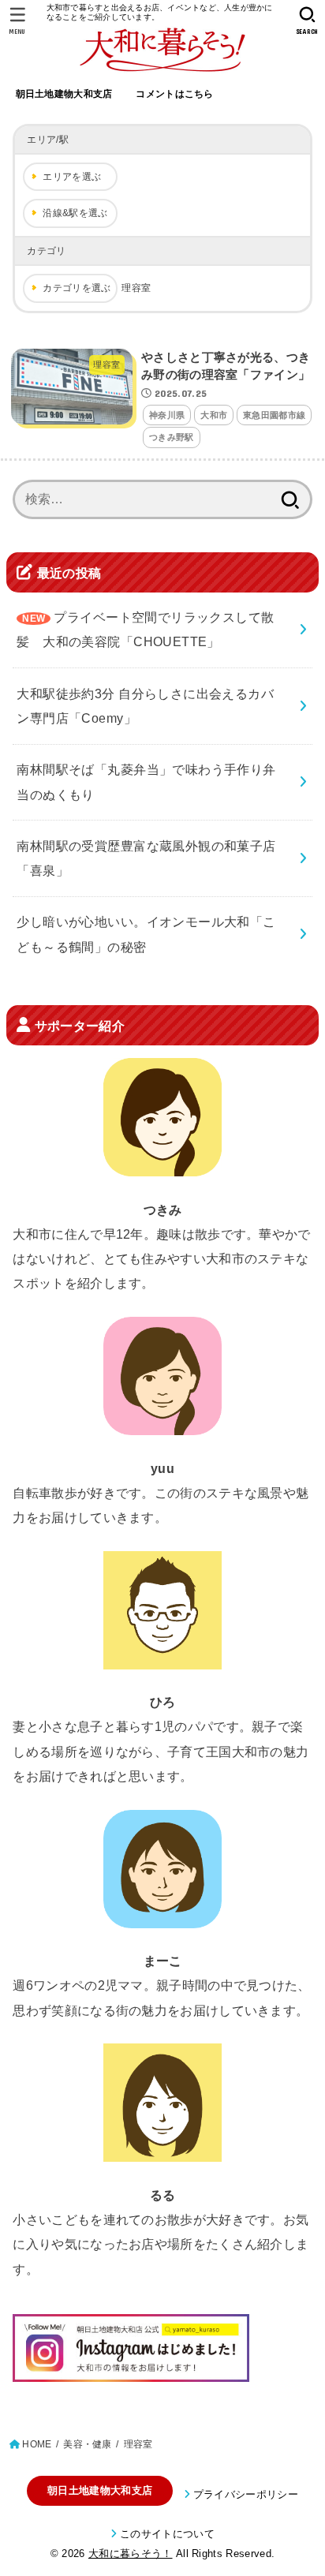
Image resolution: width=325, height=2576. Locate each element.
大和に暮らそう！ (131, 2554)
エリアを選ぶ (72, 177)
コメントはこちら (174, 94)
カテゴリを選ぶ (77, 288)
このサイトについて (167, 2534)
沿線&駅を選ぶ (75, 213)
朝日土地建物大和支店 (64, 94)
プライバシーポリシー (246, 2494)
